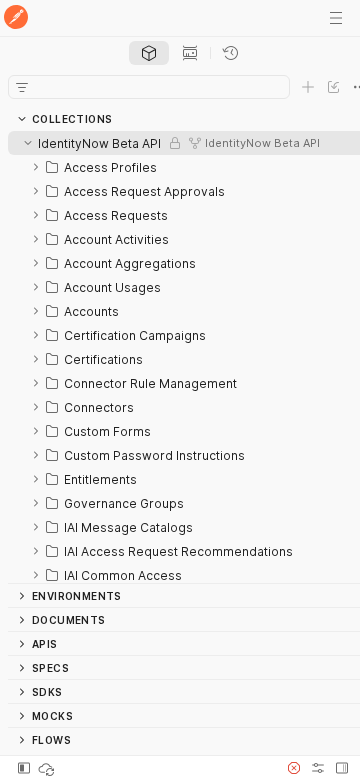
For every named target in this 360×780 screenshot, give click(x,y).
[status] (48, 768)
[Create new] (308, 87)
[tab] (149, 53)
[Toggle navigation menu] (336, 18)
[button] (294, 768)
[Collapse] (28, 143)
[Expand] (36, 167)
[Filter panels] (22, 87)
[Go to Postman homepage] (16, 18)
